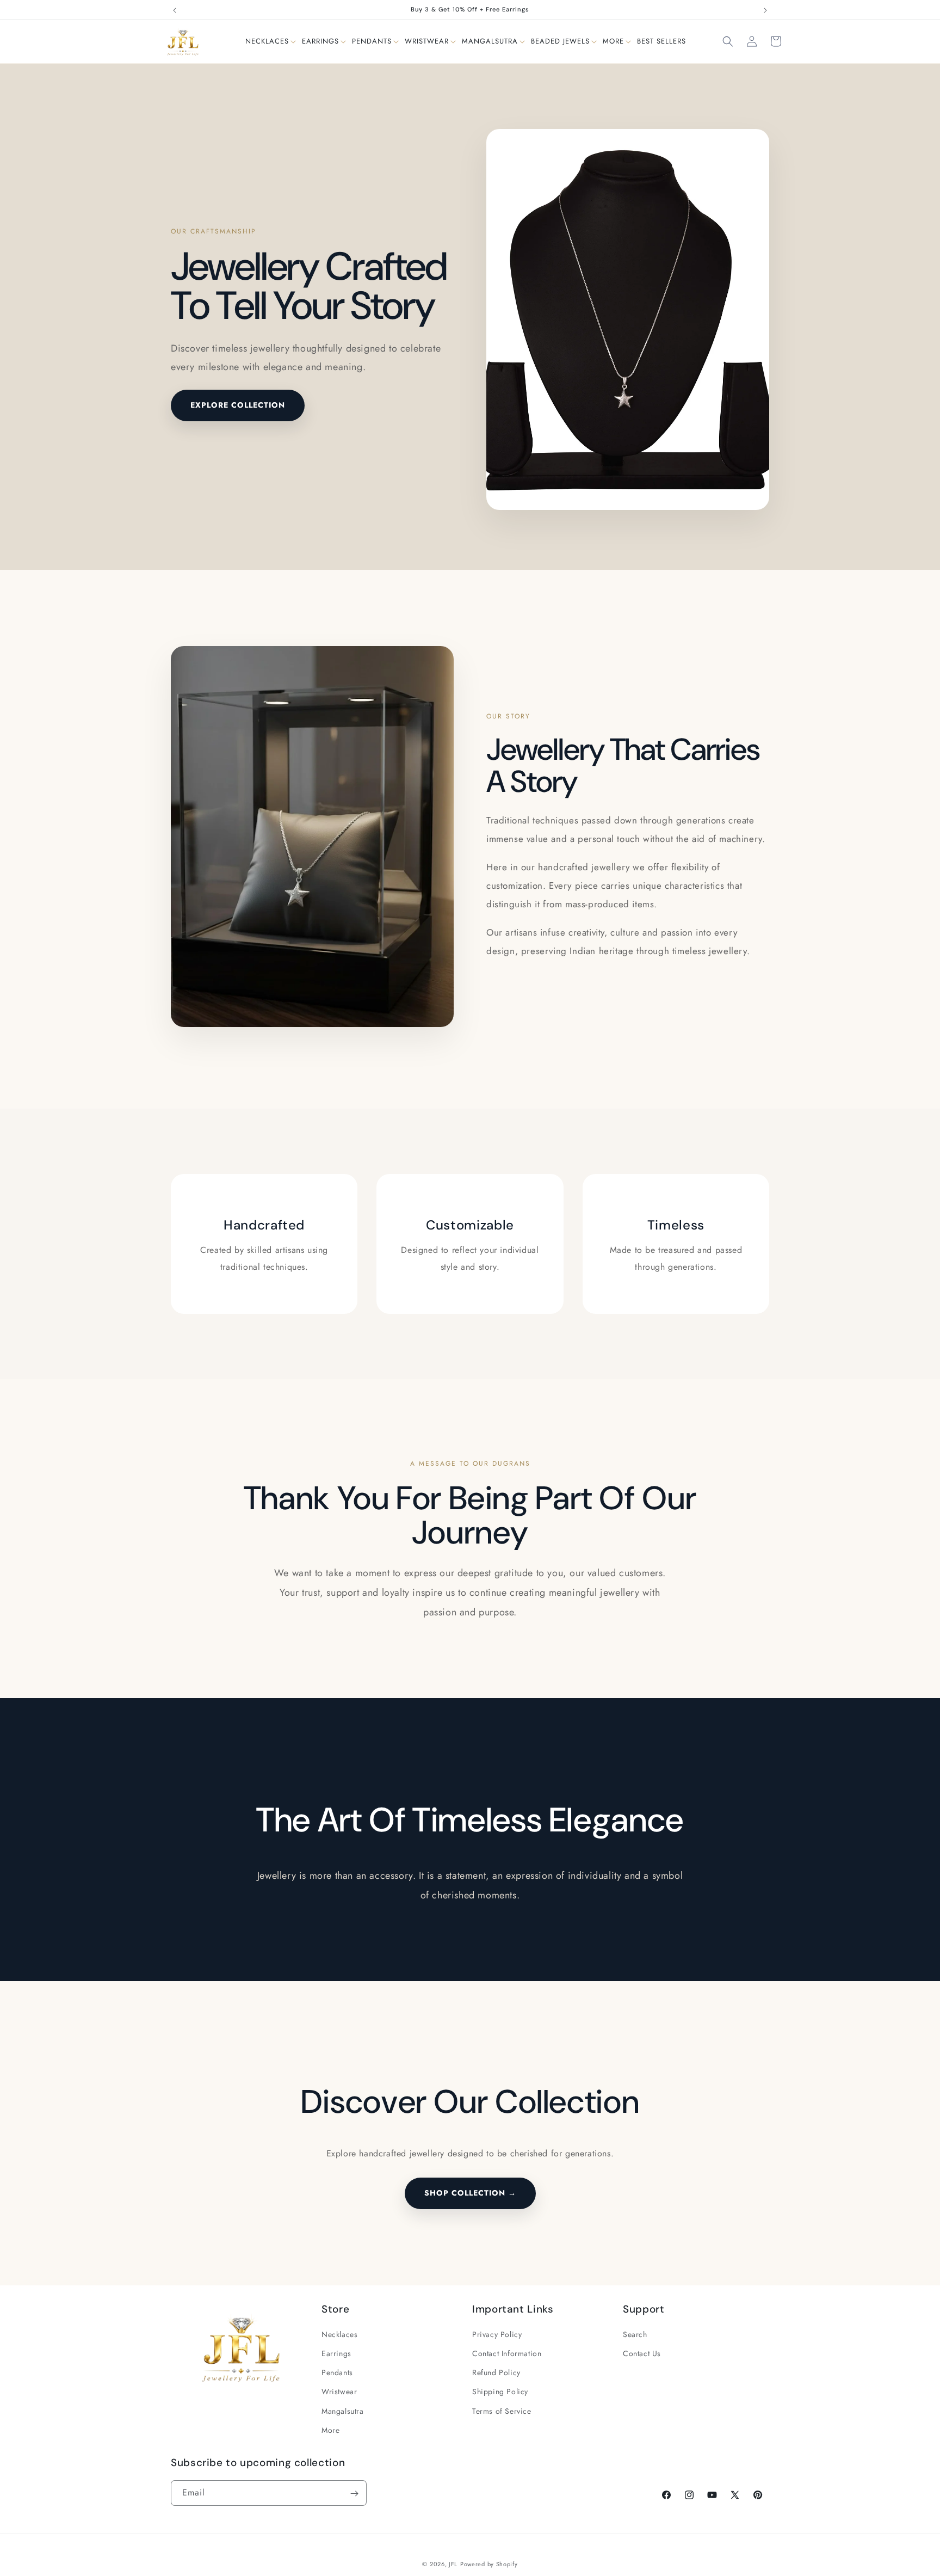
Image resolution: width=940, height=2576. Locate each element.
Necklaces (339, 2334)
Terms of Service (502, 2411)
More (330, 2430)
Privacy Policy (497, 2334)
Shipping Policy (500, 2392)
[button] (267, 42)
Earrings (336, 2353)
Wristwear (339, 2392)
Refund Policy (496, 2373)
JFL (453, 2564)
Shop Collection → (470, 2193)
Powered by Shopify (489, 2564)
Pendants (337, 2373)
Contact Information (507, 2353)
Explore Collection (238, 405)
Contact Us (642, 2353)
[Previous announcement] (175, 10)
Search (635, 2334)
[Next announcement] (765, 10)
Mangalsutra (343, 2411)
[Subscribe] (354, 2494)
